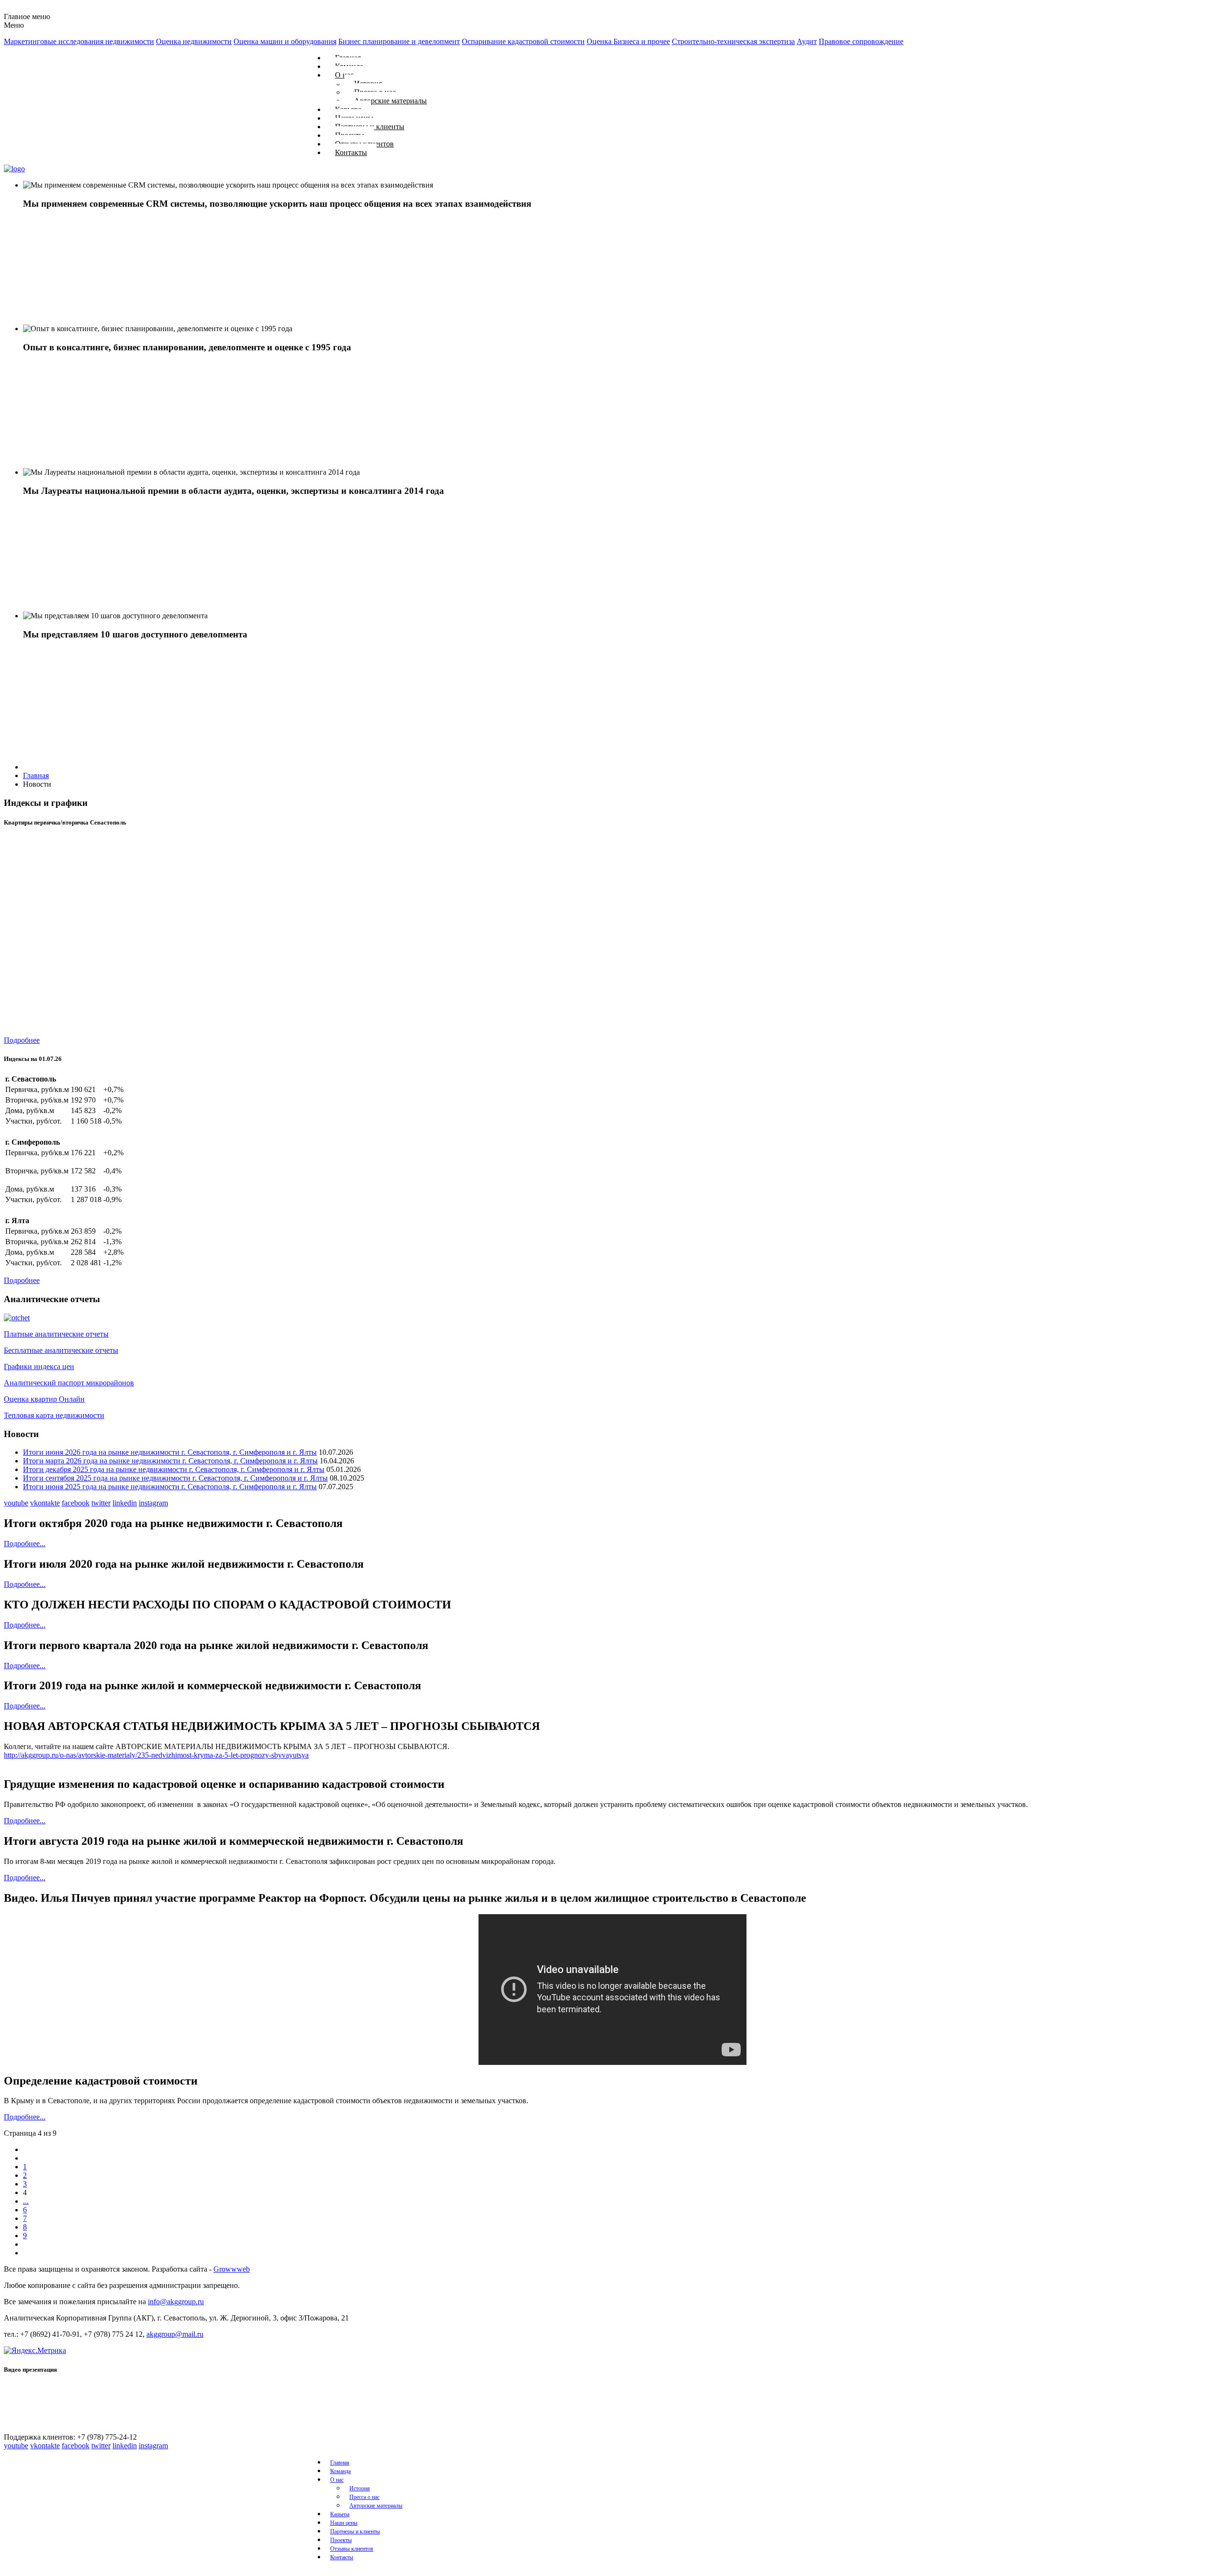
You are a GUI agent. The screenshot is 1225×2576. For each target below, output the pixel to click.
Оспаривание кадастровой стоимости (523, 41)
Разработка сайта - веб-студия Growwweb (54, 2572)
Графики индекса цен (39, 1366)
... (26, 2201)
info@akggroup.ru (176, 2302)
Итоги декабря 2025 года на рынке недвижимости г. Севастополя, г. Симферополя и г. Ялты (174, 1469)
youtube (16, 1503)
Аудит (807, 41)
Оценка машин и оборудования (285, 41)
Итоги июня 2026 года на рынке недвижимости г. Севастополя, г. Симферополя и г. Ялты (170, 1452)
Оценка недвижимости (194, 41)
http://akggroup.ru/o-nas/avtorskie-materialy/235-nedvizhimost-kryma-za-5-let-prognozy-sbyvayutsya (156, 1755)
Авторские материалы (390, 101)
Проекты (341, 2540)
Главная (340, 2463)
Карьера (340, 2514)
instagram (153, 1503)
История (360, 2488)
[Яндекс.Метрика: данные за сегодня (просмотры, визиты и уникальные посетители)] (35, 2351)
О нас (337, 2480)
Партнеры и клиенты (355, 2531)
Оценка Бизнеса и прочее (628, 41)
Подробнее (22, 1040)
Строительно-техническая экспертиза (733, 41)
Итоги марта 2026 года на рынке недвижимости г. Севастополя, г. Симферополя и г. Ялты (170, 1461)
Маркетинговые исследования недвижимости (79, 41)
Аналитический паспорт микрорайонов (69, 1383)
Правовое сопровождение (861, 41)
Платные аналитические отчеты (56, 1334)
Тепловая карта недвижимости (54, 1415)
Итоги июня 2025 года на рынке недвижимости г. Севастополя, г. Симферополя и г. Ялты (170, 1487)
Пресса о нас (364, 2497)
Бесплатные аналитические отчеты (61, 1350)
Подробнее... (25, 1544)
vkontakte (45, 1503)
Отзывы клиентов (352, 2549)
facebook (76, 1503)
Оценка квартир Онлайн (44, 1399)
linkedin (125, 1503)
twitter (101, 1503)
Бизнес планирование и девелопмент (399, 41)
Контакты (351, 152)
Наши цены (344, 2523)
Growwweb (232, 2269)
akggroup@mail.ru (175, 2334)
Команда (340, 2471)
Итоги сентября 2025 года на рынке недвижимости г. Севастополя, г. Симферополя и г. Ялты (175, 1478)
